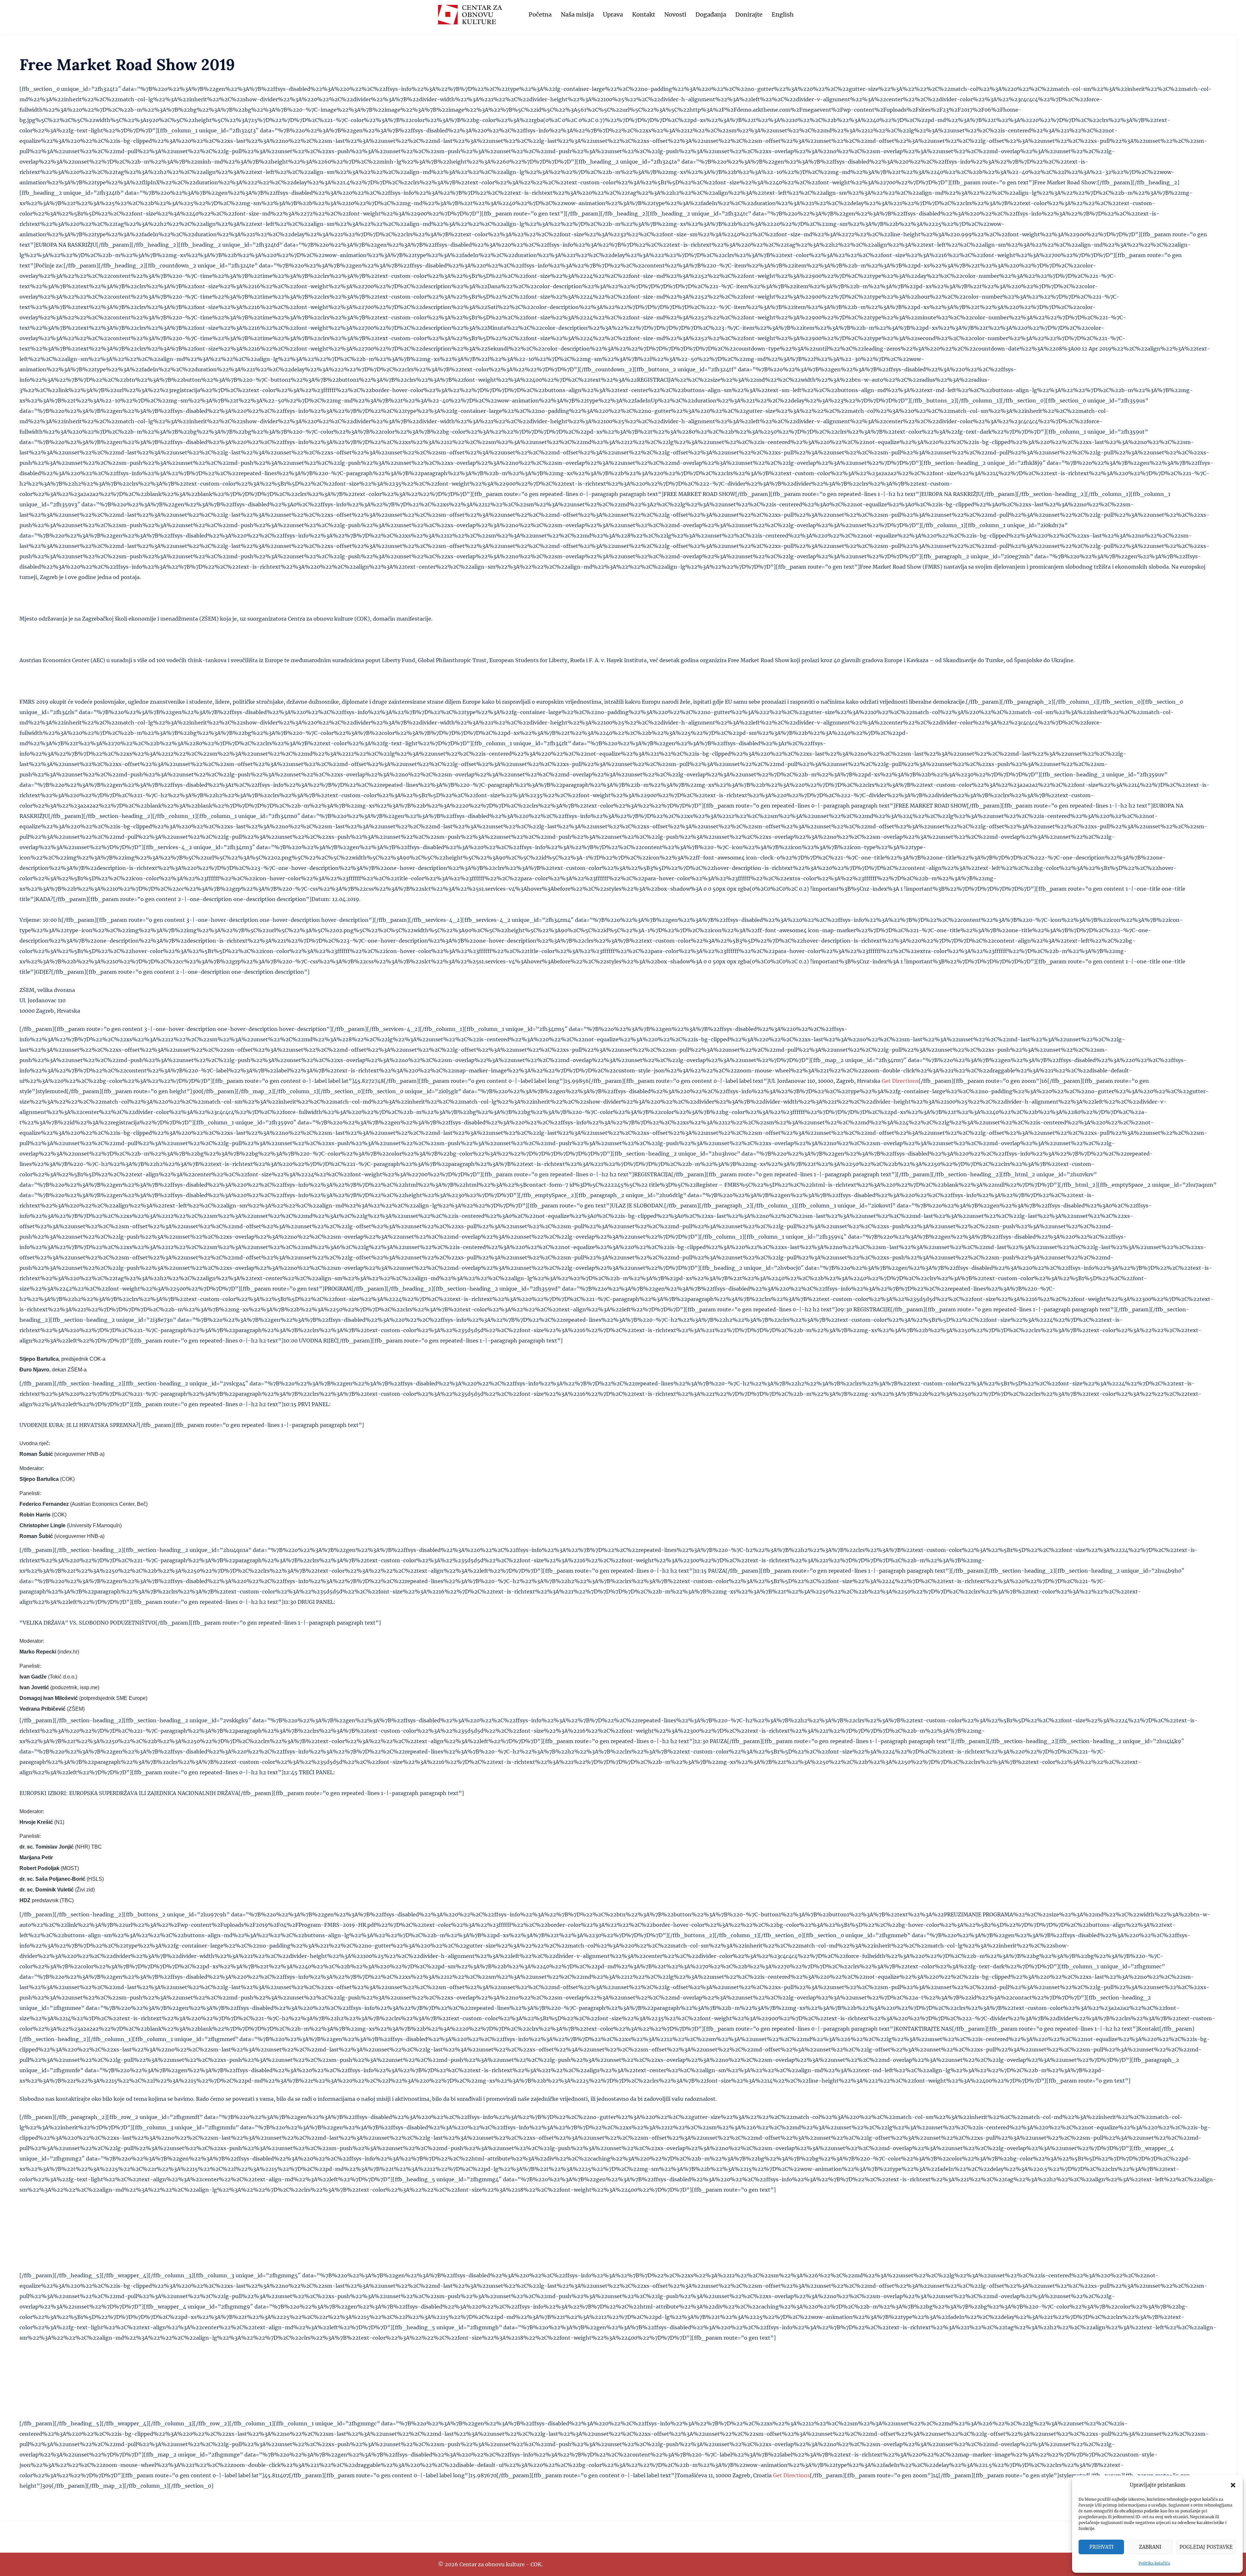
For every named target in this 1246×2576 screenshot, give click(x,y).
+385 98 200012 (40, 2387)
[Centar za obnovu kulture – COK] (470, 14)
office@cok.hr (38, 2366)
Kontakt (644, 14)
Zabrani (1150, 2547)
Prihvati (1101, 2547)
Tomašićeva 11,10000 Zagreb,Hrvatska (38, 2229)
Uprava (613, 14)
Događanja (711, 14)
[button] (1233, 2485)
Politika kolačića (1154, 2563)
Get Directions (900, 1081)
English (783, 14)
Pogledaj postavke (1206, 2547)
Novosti (675, 14)
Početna (540, 14)
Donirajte (749, 14)
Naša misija (577, 14)
